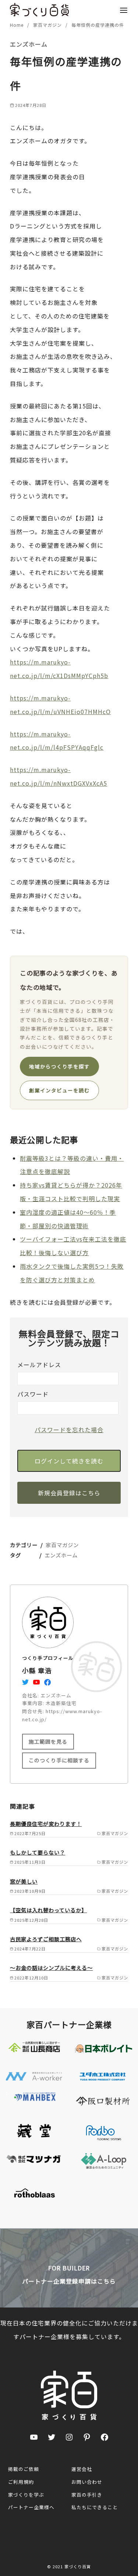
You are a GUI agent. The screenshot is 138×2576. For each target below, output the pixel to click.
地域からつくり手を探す (59, 1066)
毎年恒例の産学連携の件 (98, 25)
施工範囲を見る (48, 1741)
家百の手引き (87, 2495)
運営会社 (82, 2469)
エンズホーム (61, 1555)
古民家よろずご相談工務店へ (46, 1939)
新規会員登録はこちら (69, 1493)
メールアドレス (39, 1365)
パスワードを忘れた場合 (69, 1430)
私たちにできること (95, 2507)
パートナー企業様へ (31, 2507)
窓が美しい (24, 1881)
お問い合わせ (87, 2482)
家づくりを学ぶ (26, 2495)
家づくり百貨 (78, 2566)
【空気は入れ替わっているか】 (48, 1910)
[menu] (124, 10)
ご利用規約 (21, 2482)
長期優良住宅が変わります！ (46, 1824)
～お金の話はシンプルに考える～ (51, 1968)
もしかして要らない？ (38, 1852)
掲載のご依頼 (24, 2469)
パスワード (33, 1394)
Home (17, 25)
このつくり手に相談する (59, 1760)
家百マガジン (48, 25)
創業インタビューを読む (59, 1090)
